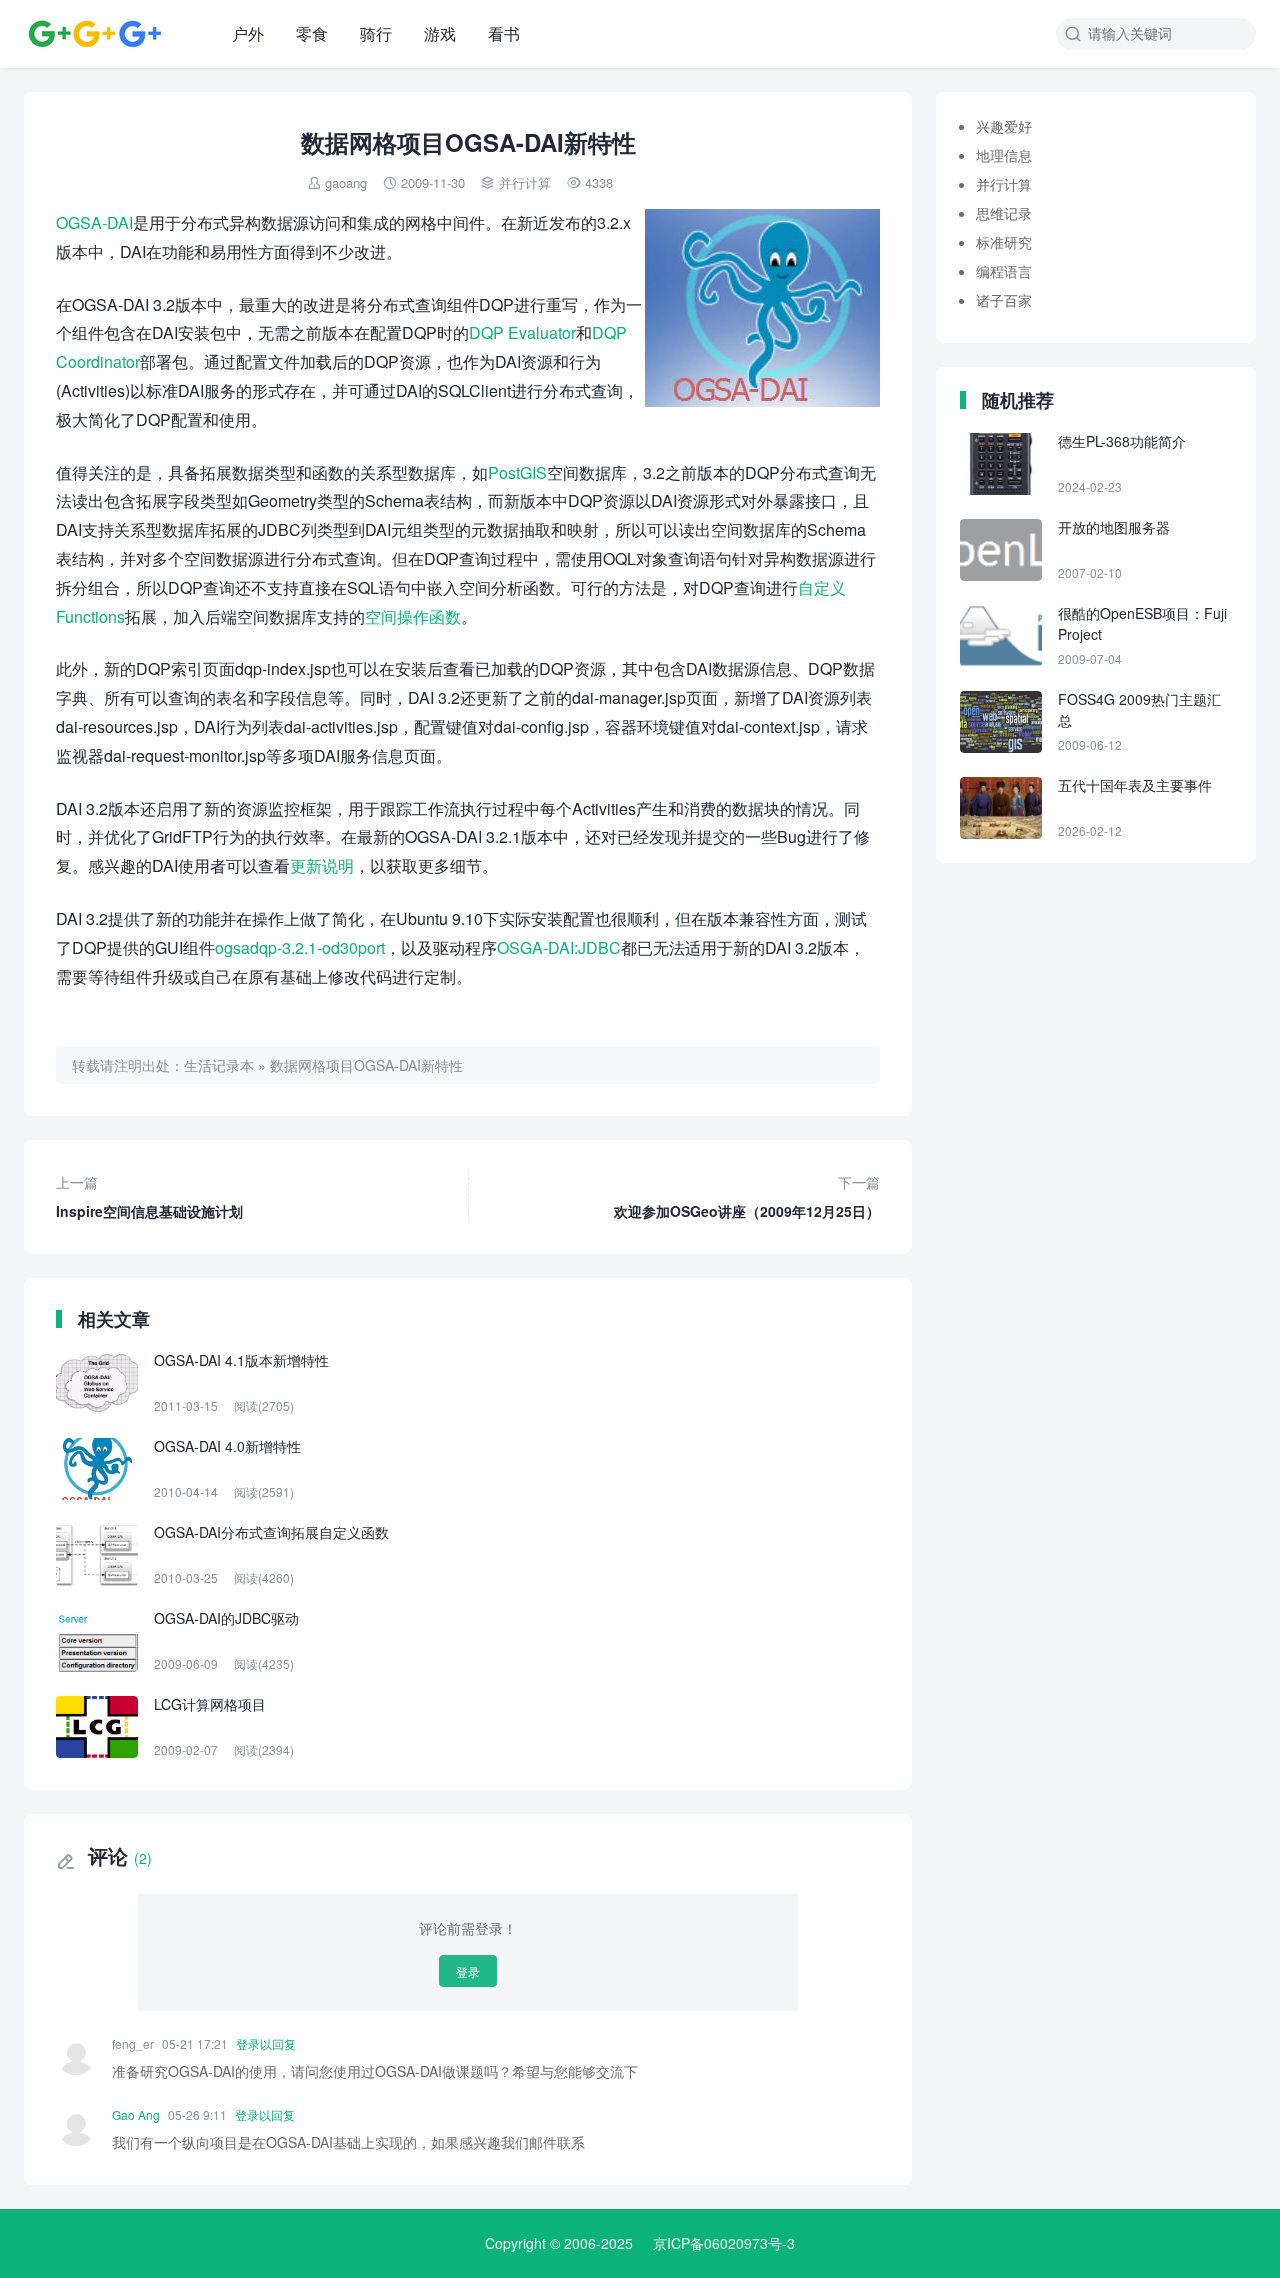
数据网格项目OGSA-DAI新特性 (366, 1065)
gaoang (346, 182)
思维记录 (1004, 213)
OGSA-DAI (94, 222)
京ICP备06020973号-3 (724, 2243)
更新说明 (322, 865)
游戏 (440, 33)
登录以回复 (266, 2043)
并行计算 (525, 182)
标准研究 (1004, 242)
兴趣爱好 (1004, 126)
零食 (312, 33)
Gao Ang (136, 2114)
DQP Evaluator (522, 332)
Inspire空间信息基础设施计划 (149, 1196)
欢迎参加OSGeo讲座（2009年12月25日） (747, 1196)
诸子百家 (1004, 300)
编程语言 (1004, 271)
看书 (504, 33)
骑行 (376, 33)
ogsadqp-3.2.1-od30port (300, 947)
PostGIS (517, 472)
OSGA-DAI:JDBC (559, 947)
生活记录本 (219, 1065)
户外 (248, 33)
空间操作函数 (413, 616)
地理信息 (1004, 155)
